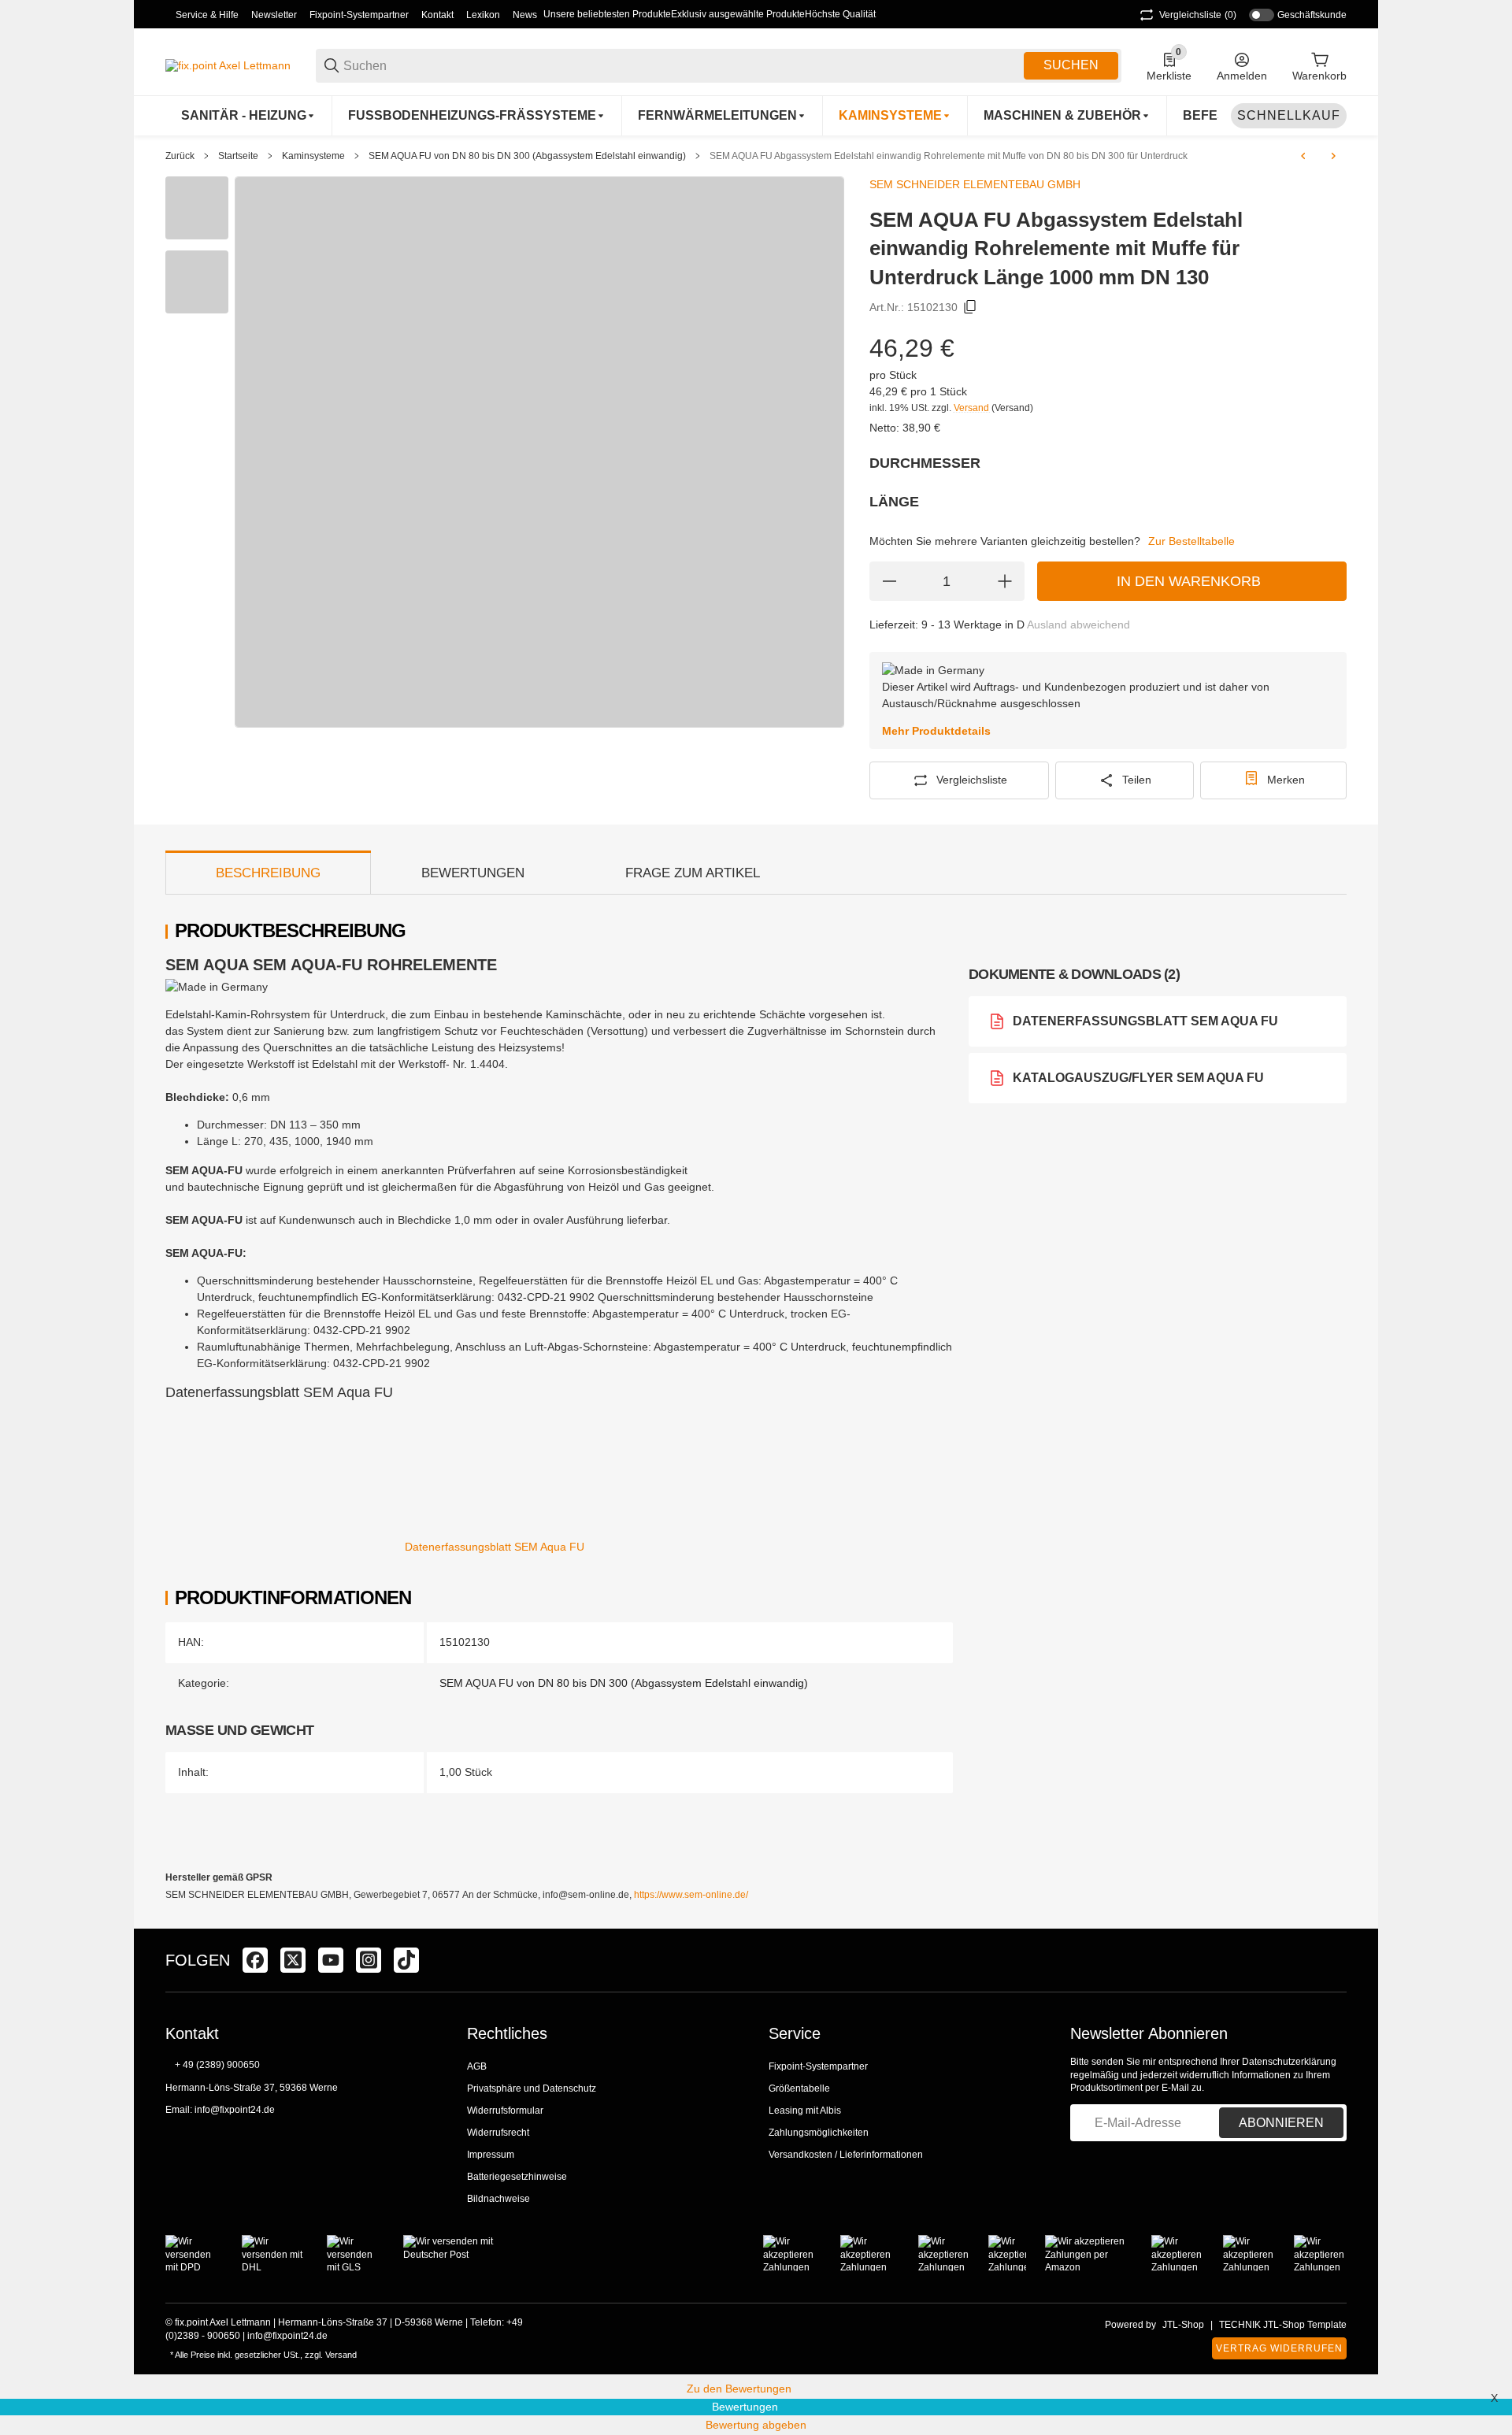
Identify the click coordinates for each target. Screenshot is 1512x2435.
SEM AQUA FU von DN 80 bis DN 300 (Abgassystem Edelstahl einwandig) (527, 156)
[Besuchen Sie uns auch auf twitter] (293, 1960)
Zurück (180, 156)
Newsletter (274, 15)
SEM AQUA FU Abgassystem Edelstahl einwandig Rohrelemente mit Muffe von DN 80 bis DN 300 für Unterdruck (949, 156)
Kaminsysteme (313, 156)
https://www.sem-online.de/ (691, 1895)
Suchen (1071, 65)
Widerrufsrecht (498, 2133)
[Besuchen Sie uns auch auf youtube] (331, 1960)
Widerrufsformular (505, 2111)
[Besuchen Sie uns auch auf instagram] (369, 1960)
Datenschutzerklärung (1289, 2062)
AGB (477, 2066)
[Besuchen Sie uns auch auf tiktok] (406, 1960)
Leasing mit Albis (805, 2111)
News (525, 15)
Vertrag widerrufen (1279, 2348)
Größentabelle (799, 2088)
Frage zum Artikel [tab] (693, 873)
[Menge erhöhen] (1005, 581)
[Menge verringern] (889, 581)
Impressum (491, 2155)
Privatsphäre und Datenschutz (532, 2088)
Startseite (238, 156)
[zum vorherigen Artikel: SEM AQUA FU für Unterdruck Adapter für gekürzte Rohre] (1303, 156)
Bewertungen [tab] (473, 873)
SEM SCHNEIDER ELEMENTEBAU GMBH (975, 184)
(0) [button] (1198, 15)
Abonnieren (1281, 2123)
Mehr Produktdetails (936, 731)
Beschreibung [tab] (268, 873)
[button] (1334, 1960)
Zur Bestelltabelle (1191, 541)
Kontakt (437, 15)
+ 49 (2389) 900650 (217, 2065)
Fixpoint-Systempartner (359, 15)
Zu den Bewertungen (739, 2389)
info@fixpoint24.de (235, 2110)
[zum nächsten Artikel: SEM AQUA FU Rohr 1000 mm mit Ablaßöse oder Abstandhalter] (1333, 156)
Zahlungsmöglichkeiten (819, 2133)
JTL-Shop (1183, 2325)
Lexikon (483, 15)
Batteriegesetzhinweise (517, 2177)
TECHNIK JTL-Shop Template (1283, 2325)
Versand (973, 408)
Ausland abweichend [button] (1078, 625)
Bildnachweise (498, 2199)
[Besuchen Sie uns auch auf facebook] (255, 1960)
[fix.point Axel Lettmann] (228, 65)
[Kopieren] (970, 307)
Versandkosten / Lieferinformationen (846, 2155)
